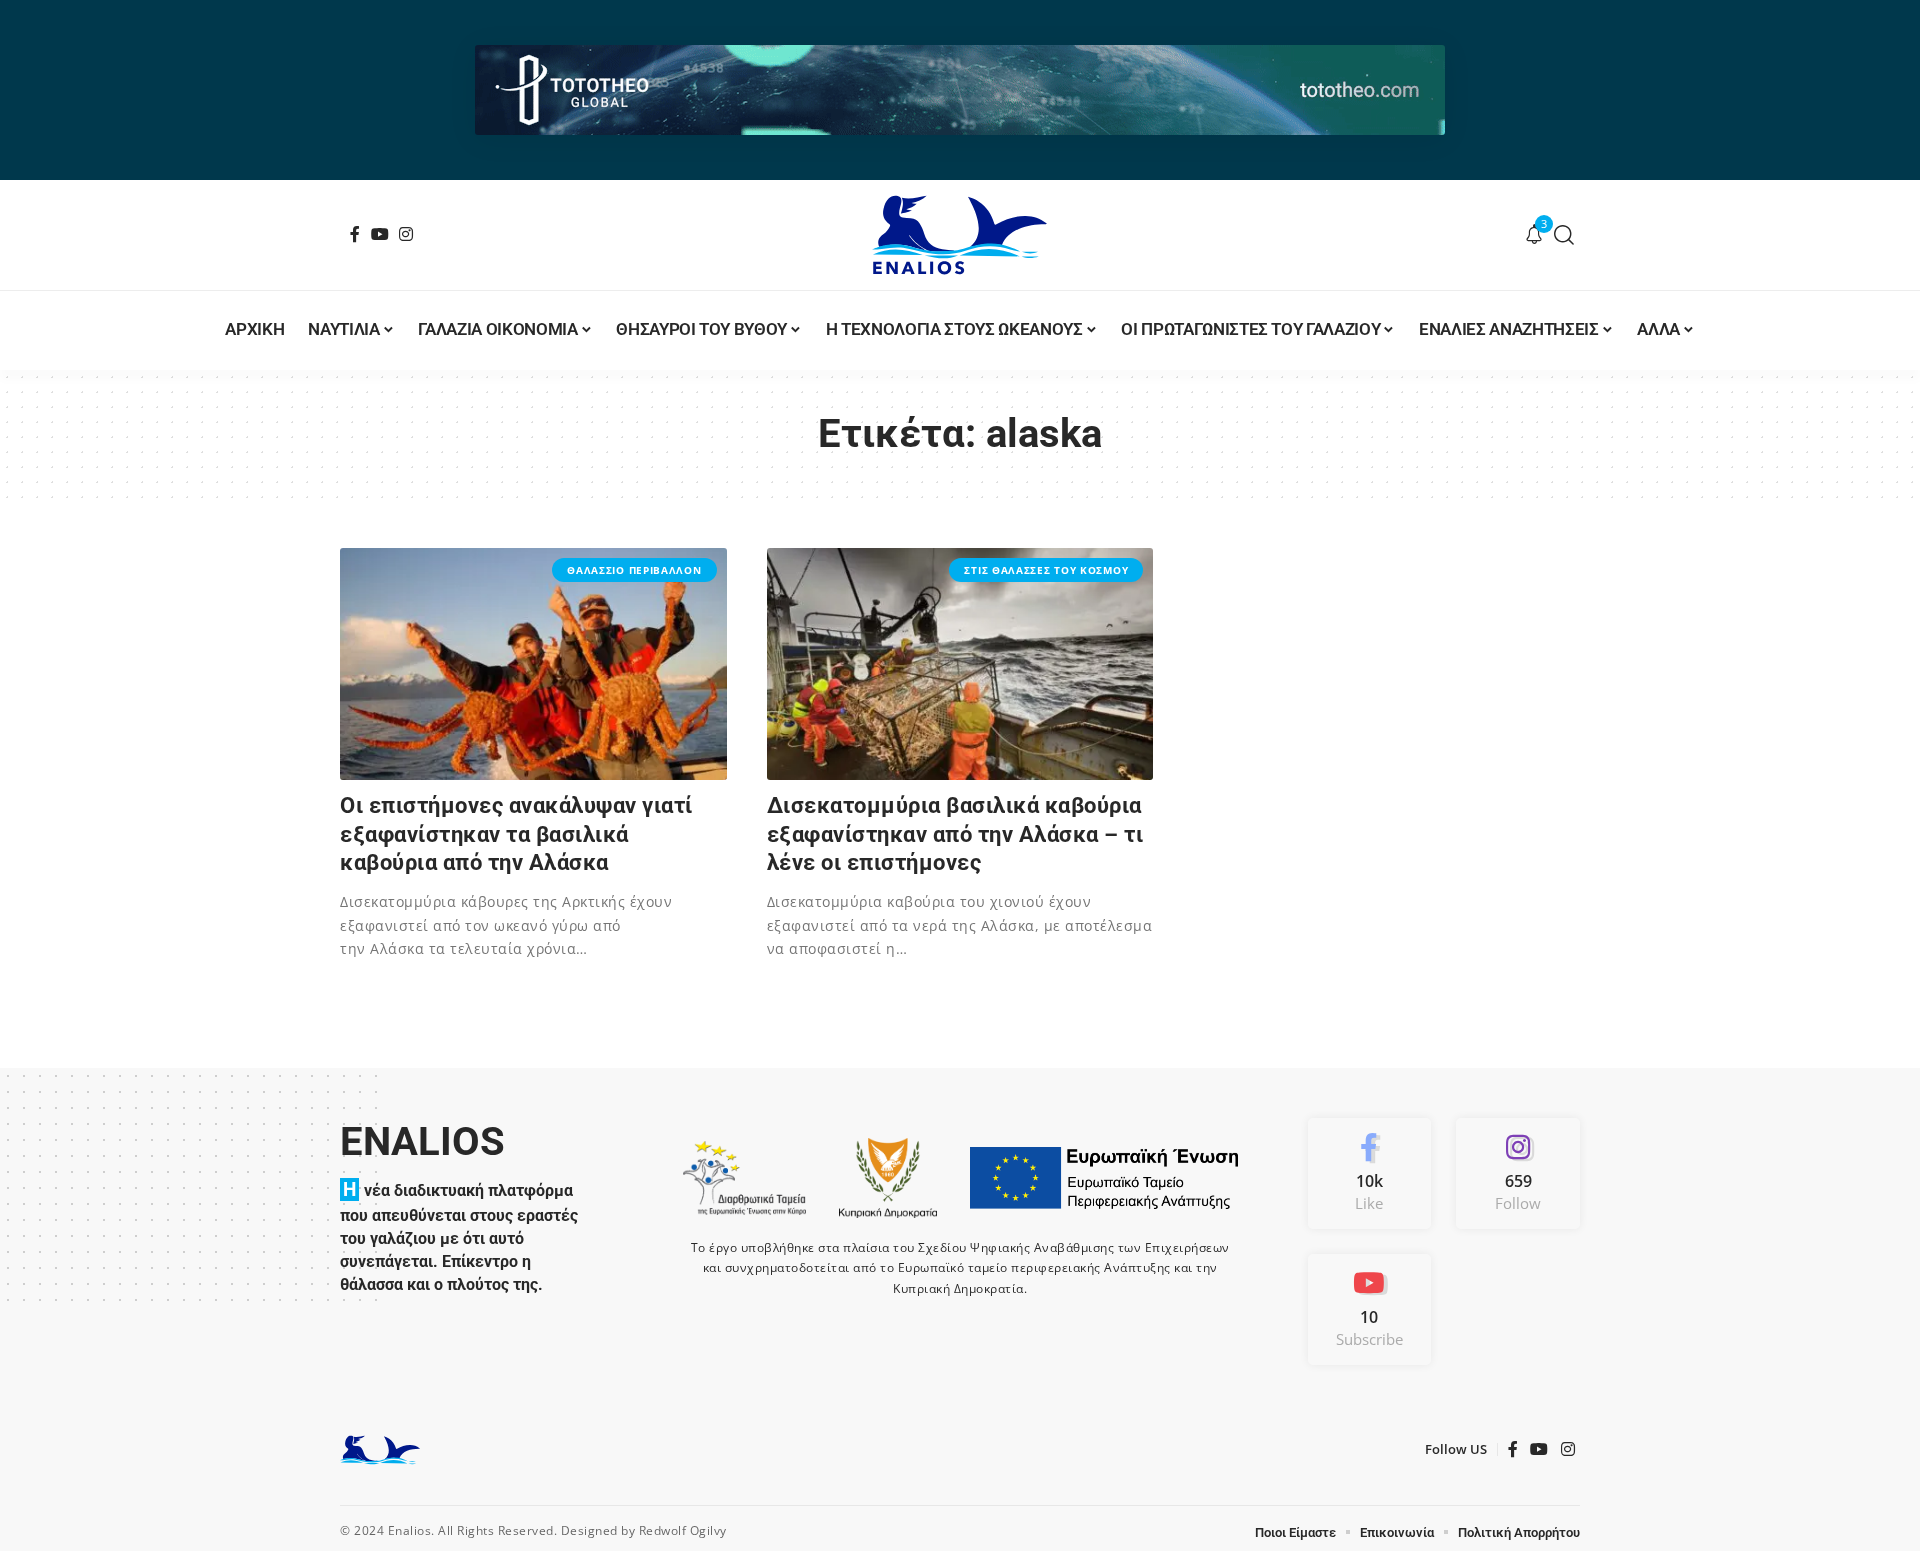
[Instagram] (406, 234)
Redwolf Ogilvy (683, 1530)
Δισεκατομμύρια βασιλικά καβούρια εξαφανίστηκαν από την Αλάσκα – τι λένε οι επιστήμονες (955, 834)
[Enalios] (959, 235)
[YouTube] (380, 234)
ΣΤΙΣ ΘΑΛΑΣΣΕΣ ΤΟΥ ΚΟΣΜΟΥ (1046, 570)
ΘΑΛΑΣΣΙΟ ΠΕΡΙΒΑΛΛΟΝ (634, 570)
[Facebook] (355, 234)
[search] (1564, 235)
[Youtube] (1370, 1309)
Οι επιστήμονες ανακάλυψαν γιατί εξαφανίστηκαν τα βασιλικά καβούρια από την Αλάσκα (516, 834)
